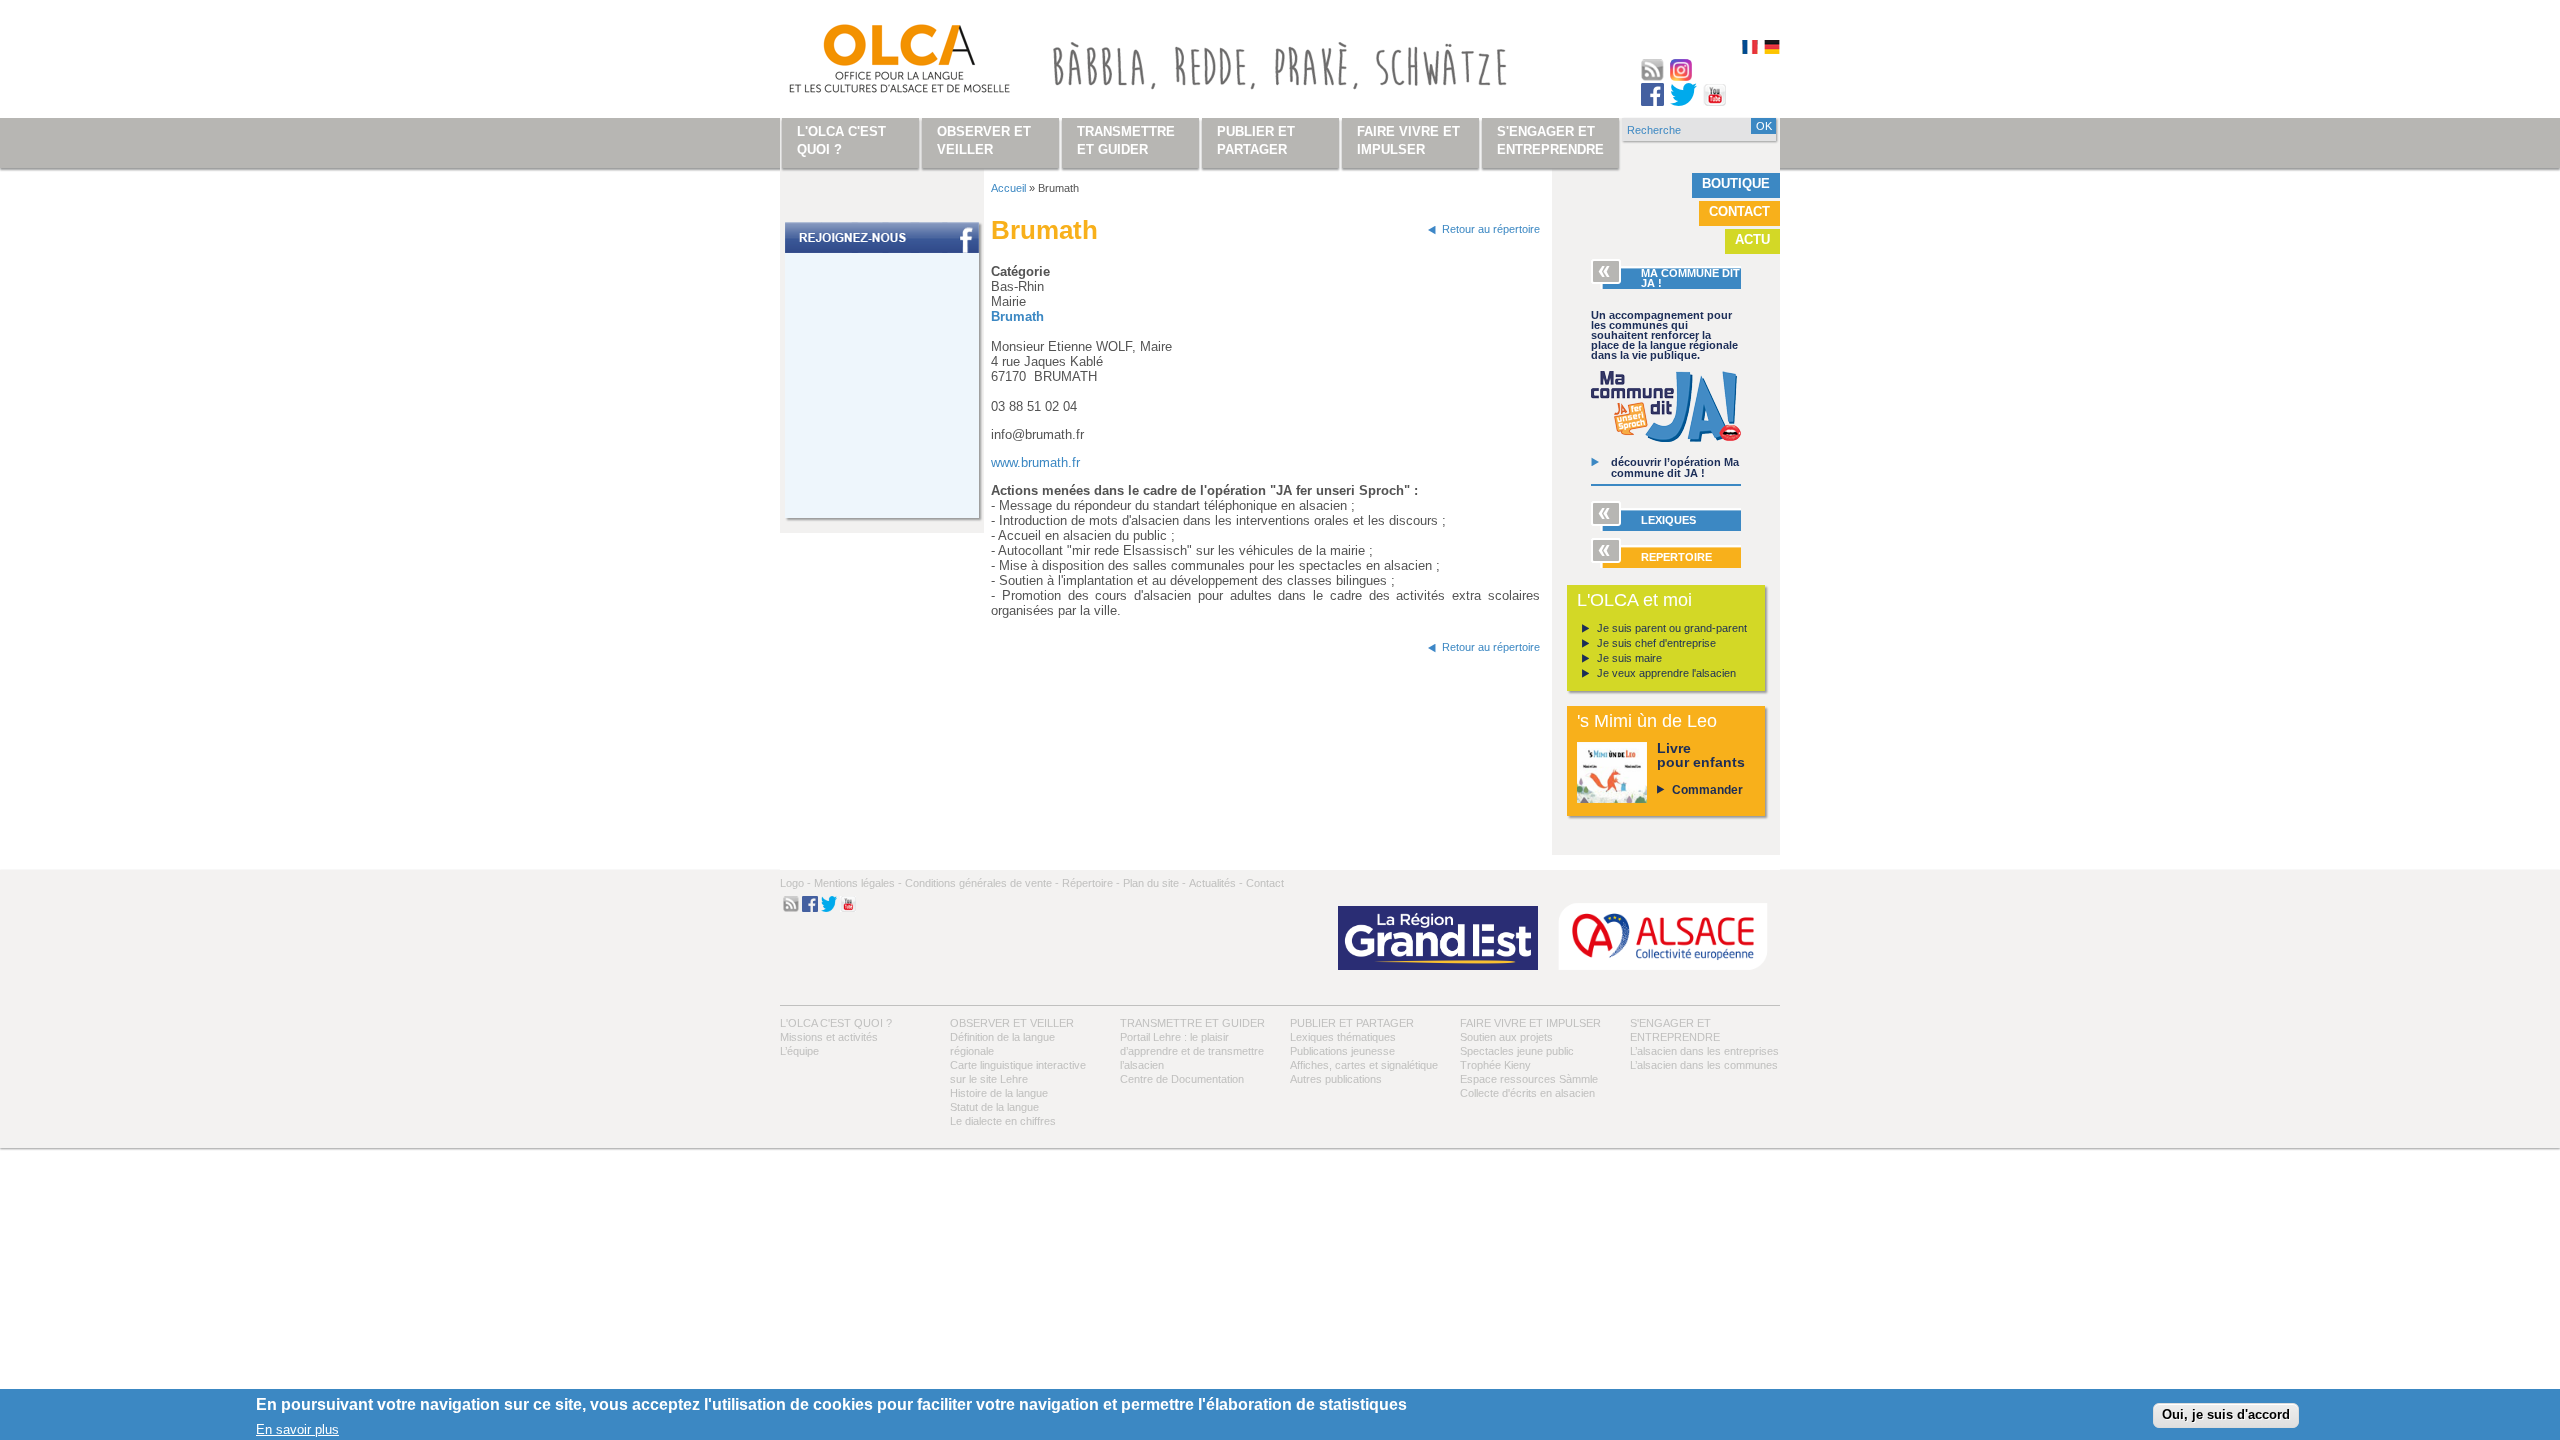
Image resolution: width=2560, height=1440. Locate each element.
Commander (1707, 790)
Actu (1752, 239)
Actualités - (1216, 883)
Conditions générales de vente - (982, 883)
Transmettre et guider (1192, 1023)
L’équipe (799, 1051)
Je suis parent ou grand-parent (1672, 628)
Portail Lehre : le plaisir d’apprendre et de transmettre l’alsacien (1192, 1051)
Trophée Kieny (1495, 1065)
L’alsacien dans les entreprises (1704, 1051)
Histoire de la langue (999, 1093)
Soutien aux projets (1506, 1037)
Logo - (795, 883)
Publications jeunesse (1342, 1051)
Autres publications (1336, 1079)
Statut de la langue (994, 1107)
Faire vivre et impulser (1530, 1023)
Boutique (1736, 183)
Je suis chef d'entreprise (1656, 643)
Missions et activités (829, 1037)
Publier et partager (1352, 1023)
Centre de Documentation (1182, 1079)
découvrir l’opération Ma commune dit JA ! (1675, 467)
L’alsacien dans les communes (1704, 1065)
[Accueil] (876, 63)
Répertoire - (1091, 883)
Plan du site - (1154, 883)
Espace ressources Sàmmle (1529, 1079)
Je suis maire (1629, 658)
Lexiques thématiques (1343, 1037)
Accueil (1008, 188)
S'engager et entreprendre (1550, 140)
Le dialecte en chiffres (1003, 1121)
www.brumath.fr (1035, 462)
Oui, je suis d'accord (2226, 1414)
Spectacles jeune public (1517, 1051)
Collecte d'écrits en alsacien (1527, 1093)
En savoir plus (297, 1428)
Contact (1739, 211)
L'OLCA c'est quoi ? (836, 1023)
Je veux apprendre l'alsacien (1666, 673)
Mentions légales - (858, 883)
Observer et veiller (1012, 1023)
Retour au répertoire (1491, 229)
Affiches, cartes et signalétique (1364, 1065)
